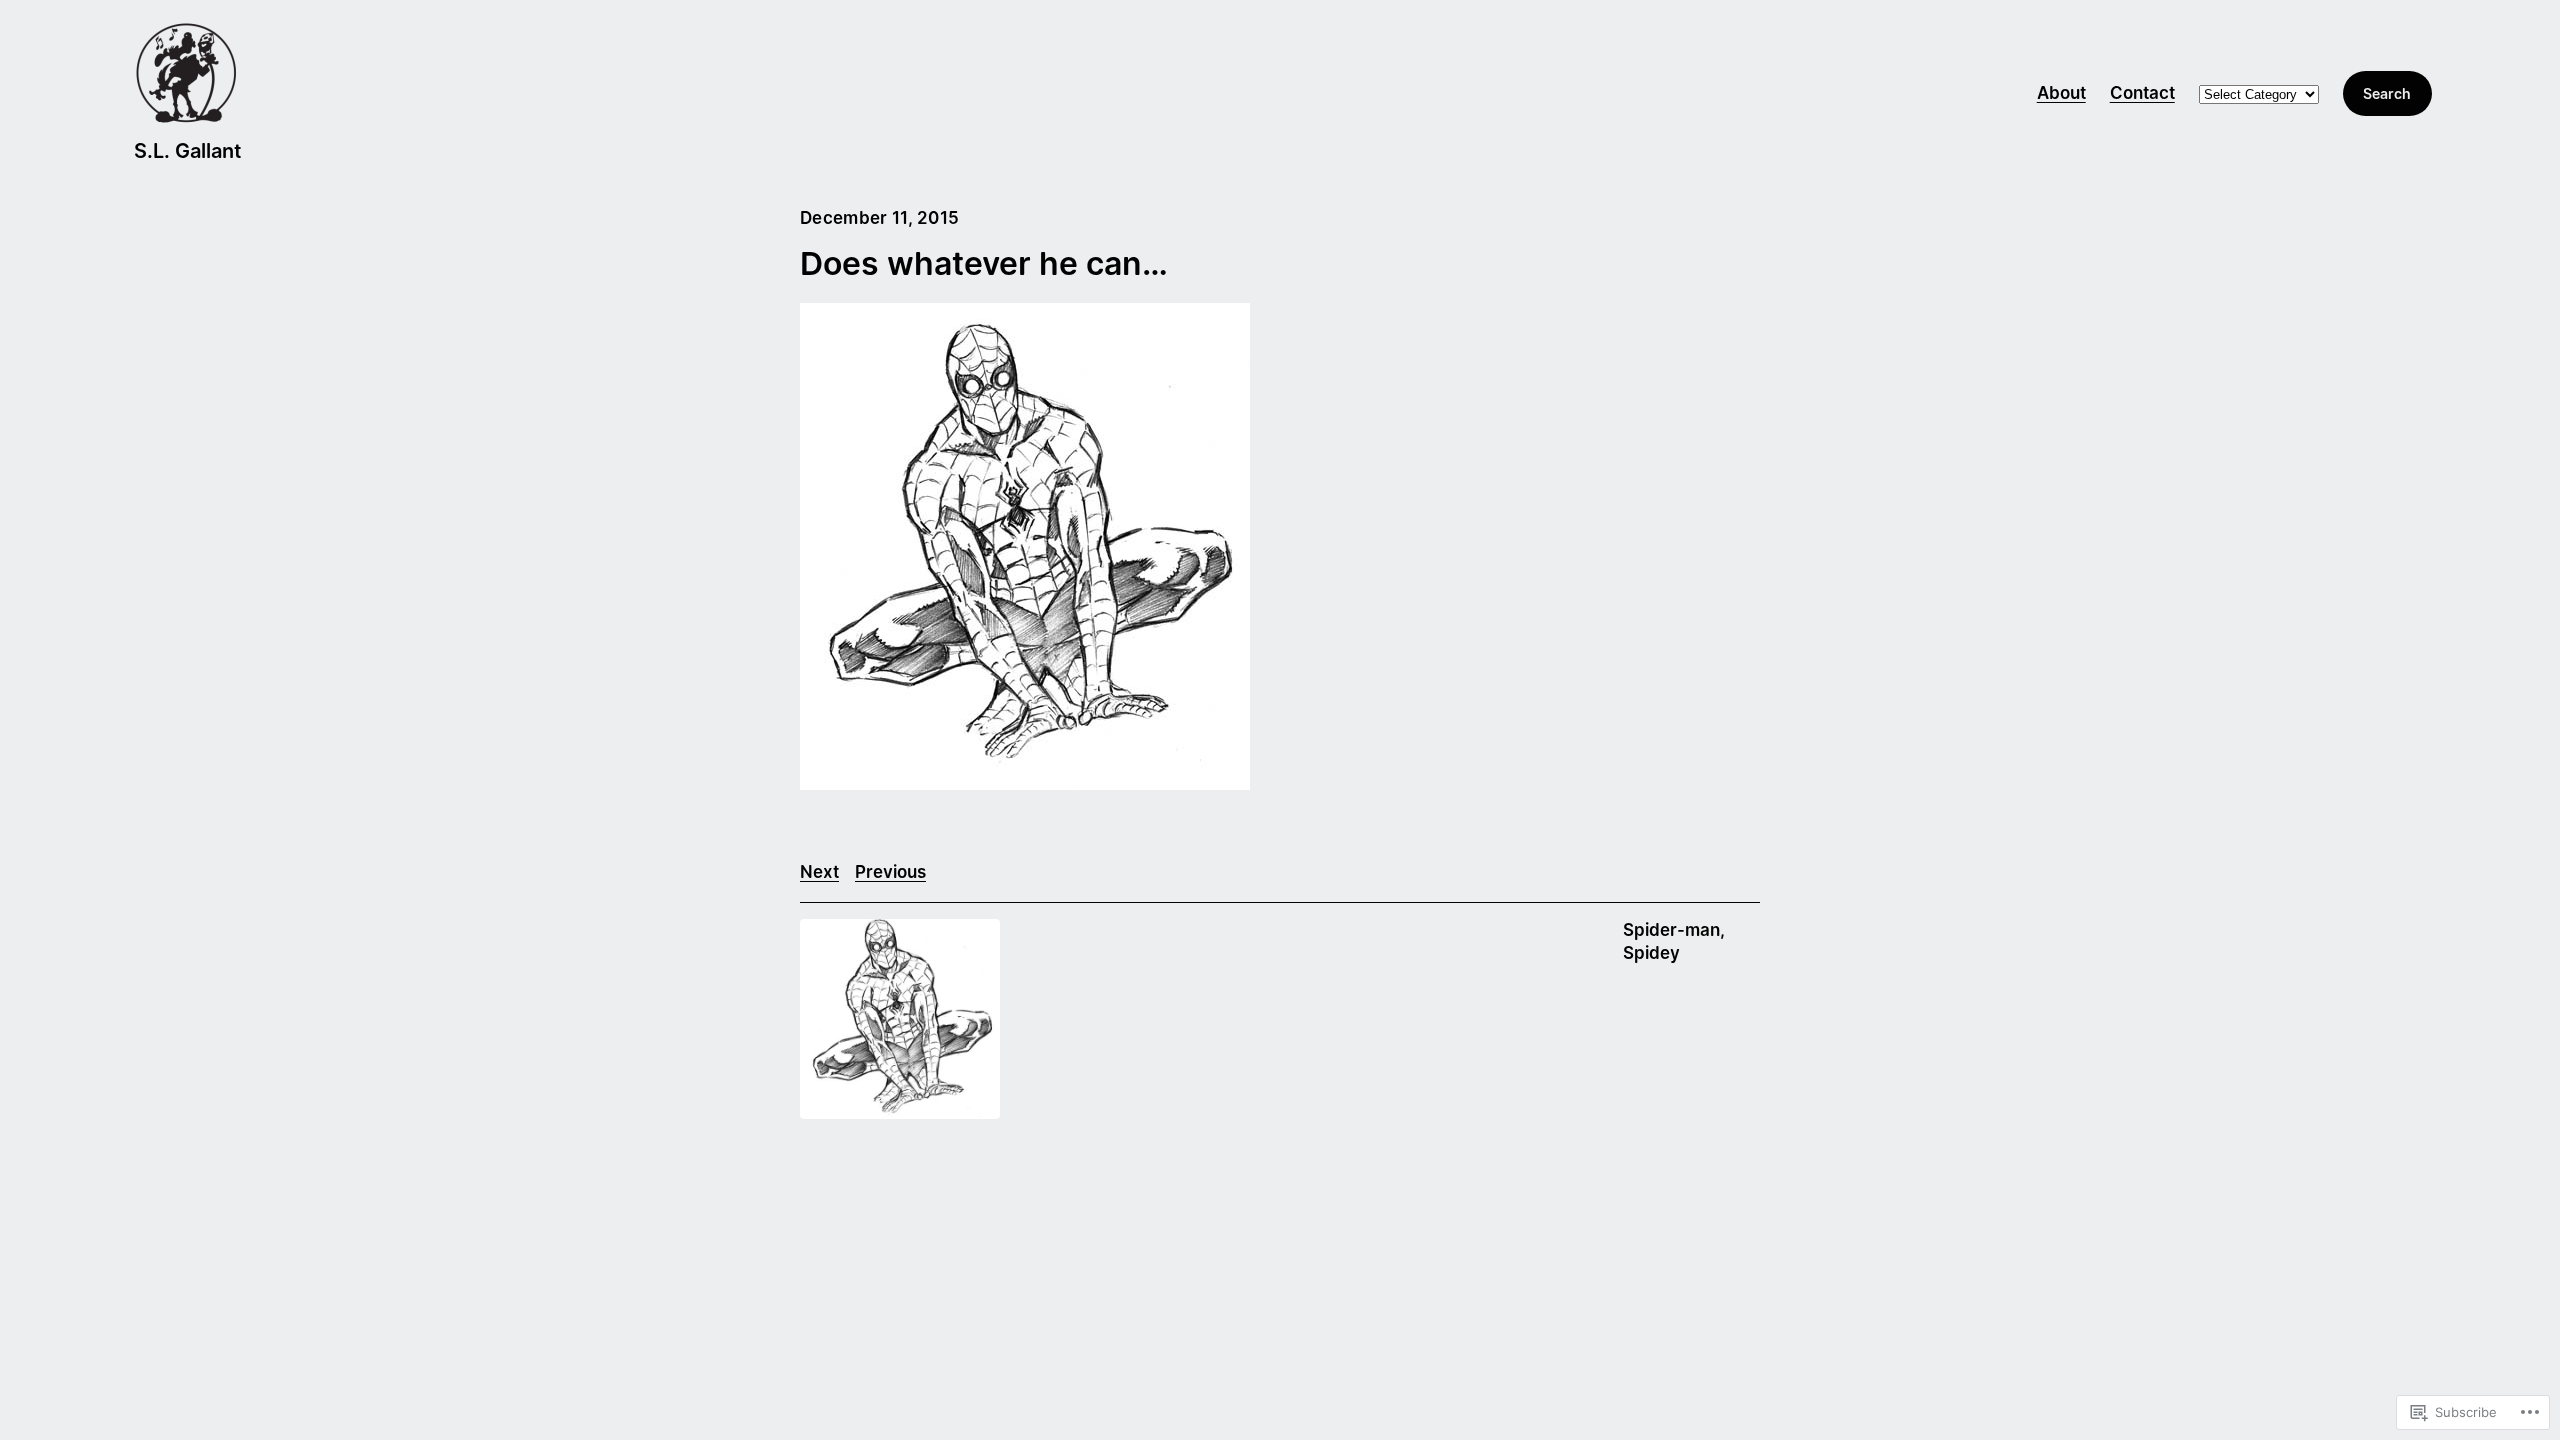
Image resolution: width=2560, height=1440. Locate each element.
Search (2387, 93)
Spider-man (1671, 930)
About (2061, 93)
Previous (890, 872)
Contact (2142, 93)
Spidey (1651, 953)
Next (819, 872)
